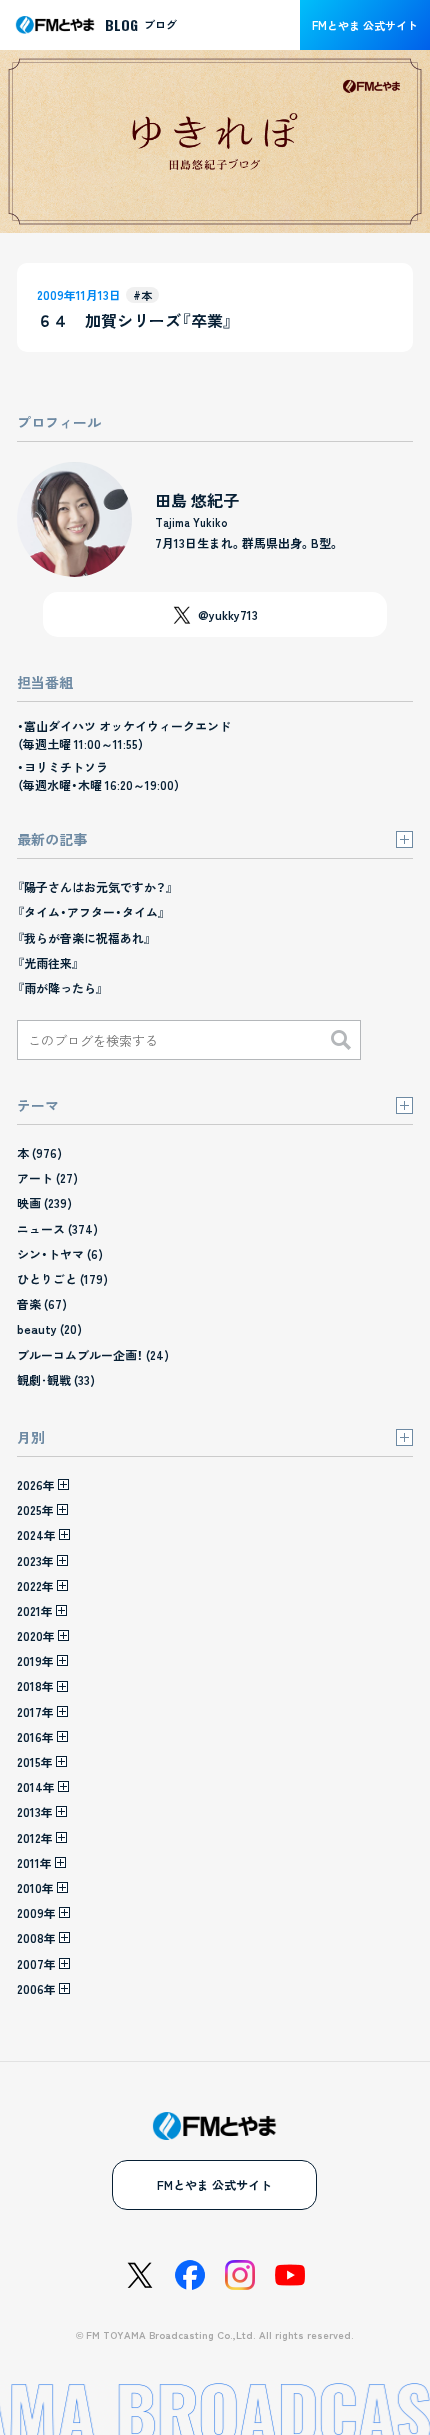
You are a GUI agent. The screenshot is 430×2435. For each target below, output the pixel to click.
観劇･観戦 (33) (56, 1379)
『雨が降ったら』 (60, 987)
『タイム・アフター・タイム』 (91, 911)
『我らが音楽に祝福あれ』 (84, 937)
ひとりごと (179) (62, 1278)
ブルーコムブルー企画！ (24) (93, 1354)
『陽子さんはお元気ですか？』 (95, 886)
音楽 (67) (42, 1303)
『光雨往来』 (48, 962)
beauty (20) (49, 1328)
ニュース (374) (57, 1228)
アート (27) (47, 1177)
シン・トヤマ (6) (60, 1253)
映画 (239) (44, 1202)
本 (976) (39, 1152)
